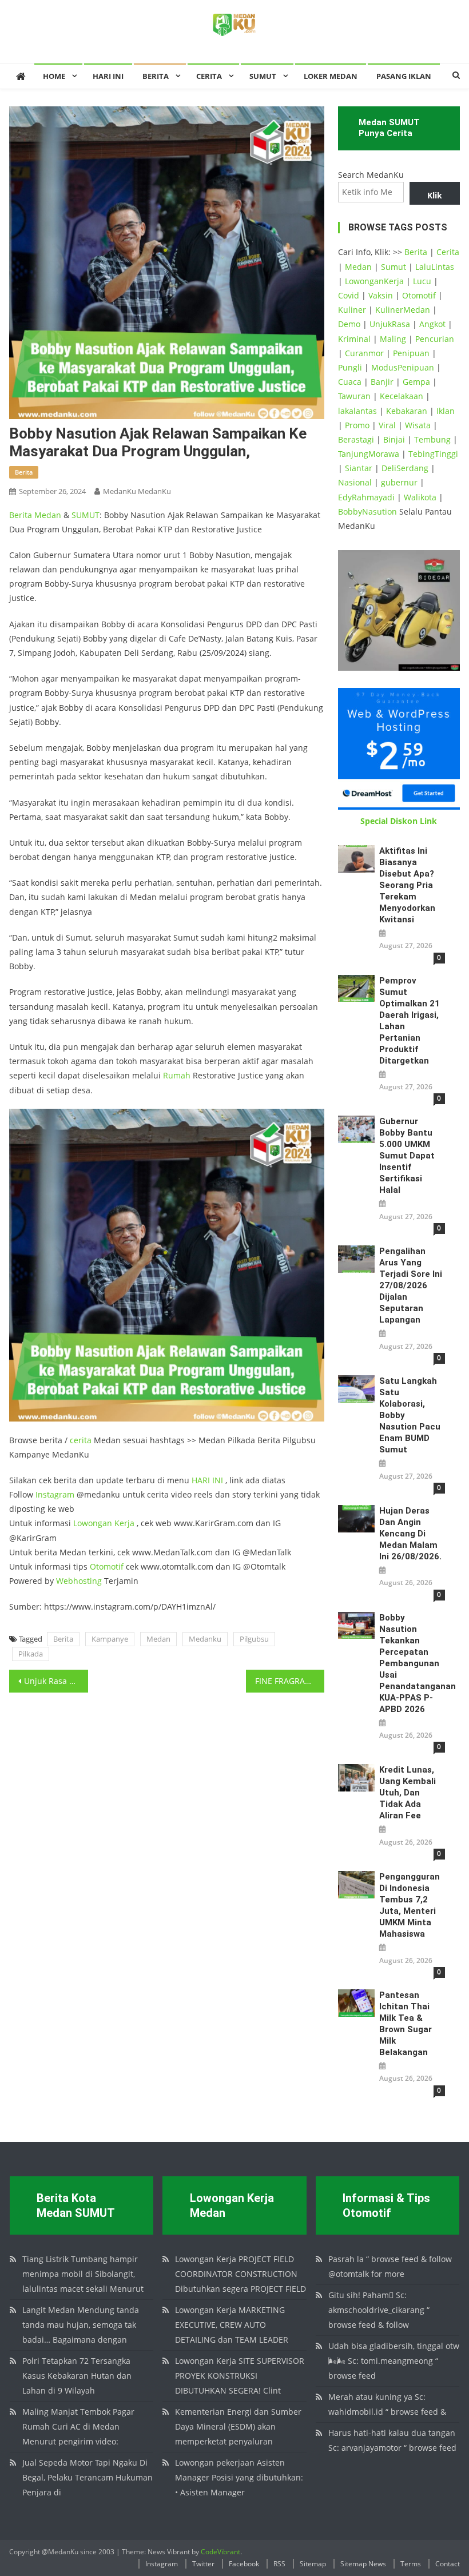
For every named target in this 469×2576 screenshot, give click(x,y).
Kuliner (352, 310)
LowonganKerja (374, 281)
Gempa (416, 382)
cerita (81, 1440)
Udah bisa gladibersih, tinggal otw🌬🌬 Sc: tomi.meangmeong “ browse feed (394, 2361)
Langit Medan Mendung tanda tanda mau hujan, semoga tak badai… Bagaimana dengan (81, 2325)
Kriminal (354, 339)
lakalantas (357, 411)
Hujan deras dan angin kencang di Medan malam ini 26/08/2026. (410, 1534)
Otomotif (107, 1566)
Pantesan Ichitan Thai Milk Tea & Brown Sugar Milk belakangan (406, 2024)
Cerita (209, 76)
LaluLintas (435, 267)
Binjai (394, 439)
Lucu (422, 281)
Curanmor (364, 353)
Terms (411, 2564)
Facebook (244, 2564)
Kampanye (110, 1639)
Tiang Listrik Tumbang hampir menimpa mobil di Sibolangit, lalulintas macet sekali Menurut (83, 2274)
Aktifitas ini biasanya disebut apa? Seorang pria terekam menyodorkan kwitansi (407, 885)
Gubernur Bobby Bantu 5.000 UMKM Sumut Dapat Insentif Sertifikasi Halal (407, 1156)
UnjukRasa (390, 324)
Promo (357, 425)
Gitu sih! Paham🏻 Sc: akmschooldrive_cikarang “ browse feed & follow (379, 2310)
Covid (349, 295)
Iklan (446, 411)
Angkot (432, 324)
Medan (48, 515)
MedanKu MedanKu (137, 491)
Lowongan (94, 1523)
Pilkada (31, 1654)
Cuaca (350, 382)
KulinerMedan (403, 310)
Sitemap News (363, 2564)
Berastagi (356, 439)
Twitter (203, 2564)
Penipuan (411, 353)
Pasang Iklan (404, 76)
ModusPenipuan (403, 367)
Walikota (420, 497)
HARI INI (207, 1480)
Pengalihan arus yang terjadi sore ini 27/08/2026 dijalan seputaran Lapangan (411, 1285)
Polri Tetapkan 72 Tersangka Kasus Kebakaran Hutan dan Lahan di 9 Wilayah (77, 2376)
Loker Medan (331, 76)
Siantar (359, 468)
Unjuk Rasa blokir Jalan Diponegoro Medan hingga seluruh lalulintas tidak (56, 1681)
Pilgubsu (254, 1639)
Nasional (355, 482)
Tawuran (354, 396)
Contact (448, 2564)
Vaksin (381, 295)
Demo (349, 324)
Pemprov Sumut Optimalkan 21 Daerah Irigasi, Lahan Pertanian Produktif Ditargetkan (410, 1021)
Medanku (205, 1639)
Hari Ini (108, 76)
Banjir (382, 382)
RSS (279, 2564)
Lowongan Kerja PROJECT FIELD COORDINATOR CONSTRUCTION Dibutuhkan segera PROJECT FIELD (241, 2274)
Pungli (350, 367)
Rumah (177, 1075)
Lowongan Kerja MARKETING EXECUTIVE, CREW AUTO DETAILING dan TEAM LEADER (232, 2325)
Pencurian (435, 339)
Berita (156, 76)
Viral (387, 425)
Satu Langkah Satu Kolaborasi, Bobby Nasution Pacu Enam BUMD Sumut (410, 1415)
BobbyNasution (367, 511)
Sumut (394, 267)
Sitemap (313, 2564)
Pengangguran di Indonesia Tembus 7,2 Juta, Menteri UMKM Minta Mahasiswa (410, 1905)
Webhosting (79, 1581)
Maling (393, 339)
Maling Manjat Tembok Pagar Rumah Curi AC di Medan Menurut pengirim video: (78, 2426)
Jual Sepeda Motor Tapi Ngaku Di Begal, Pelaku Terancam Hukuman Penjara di (88, 2477)
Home (54, 76)
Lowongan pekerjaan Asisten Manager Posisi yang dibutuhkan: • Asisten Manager (239, 2477)
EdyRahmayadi (366, 497)
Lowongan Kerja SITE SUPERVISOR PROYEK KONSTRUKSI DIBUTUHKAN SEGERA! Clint (240, 2376)
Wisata (418, 425)
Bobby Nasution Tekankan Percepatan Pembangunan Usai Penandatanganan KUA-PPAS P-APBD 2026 (412, 1663)
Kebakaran (407, 411)
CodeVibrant (220, 2552)
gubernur (399, 482)
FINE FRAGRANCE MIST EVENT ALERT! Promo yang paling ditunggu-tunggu (290, 1681)
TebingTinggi (433, 454)
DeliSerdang (405, 468)
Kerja (124, 1523)
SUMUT (263, 76)
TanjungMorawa (369, 454)
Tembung (432, 439)
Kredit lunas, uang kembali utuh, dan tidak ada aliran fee (408, 1793)
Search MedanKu (371, 175)
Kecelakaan (402, 396)
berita (24, 472)
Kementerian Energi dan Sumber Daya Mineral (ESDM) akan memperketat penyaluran (238, 2426)
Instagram (55, 1494)
